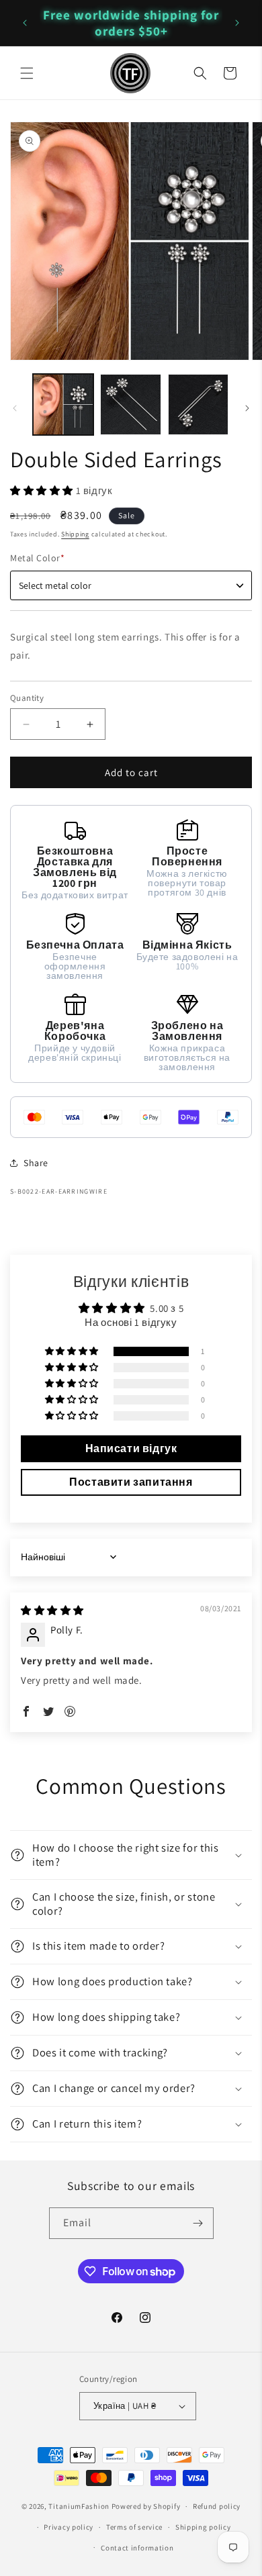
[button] (27, 73)
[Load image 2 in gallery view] (130, 404)
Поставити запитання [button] (131, 1482)
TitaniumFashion (79, 2506)
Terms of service (134, 2527)
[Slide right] (247, 408)
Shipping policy (203, 2527)
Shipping (75, 534)
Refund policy (217, 2506)
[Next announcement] (237, 23)
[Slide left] (15, 408)
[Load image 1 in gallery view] (63, 404)
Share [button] (36, 1163)
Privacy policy (69, 2527)
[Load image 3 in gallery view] (198, 404)
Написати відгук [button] (131, 1448)
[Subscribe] (198, 2223)
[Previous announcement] (25, 23)
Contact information (137, 2548)
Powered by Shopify (146, 2506)
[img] (52, 1610)
